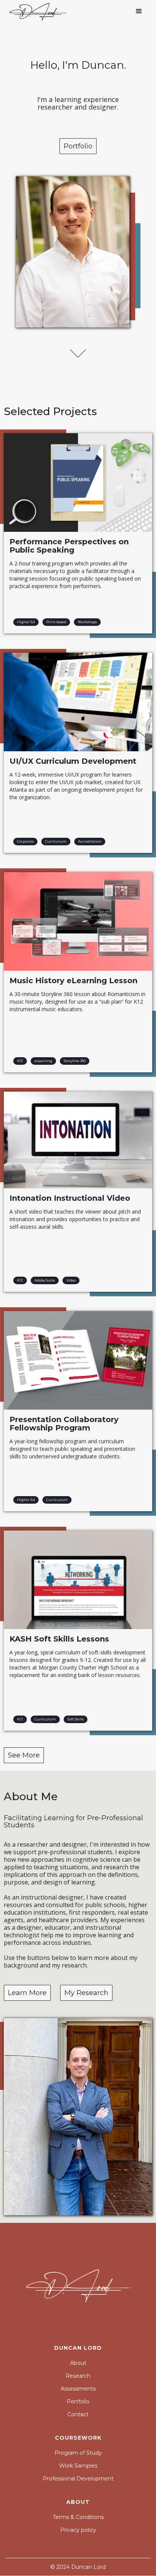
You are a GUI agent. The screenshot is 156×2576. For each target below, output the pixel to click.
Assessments (78, 2389)
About (78, 2363)
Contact (78, 2414)
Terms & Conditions (78, 2517)
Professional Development (78, 2479)
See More (24, 1755)
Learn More (27, 1993)
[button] (139, 11)
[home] (36, 11)
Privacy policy (78, 2530)
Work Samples (78, 2466)
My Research (86, 1993)
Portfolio (78, 146)
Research (78, 2376)
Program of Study (78, 2453)
